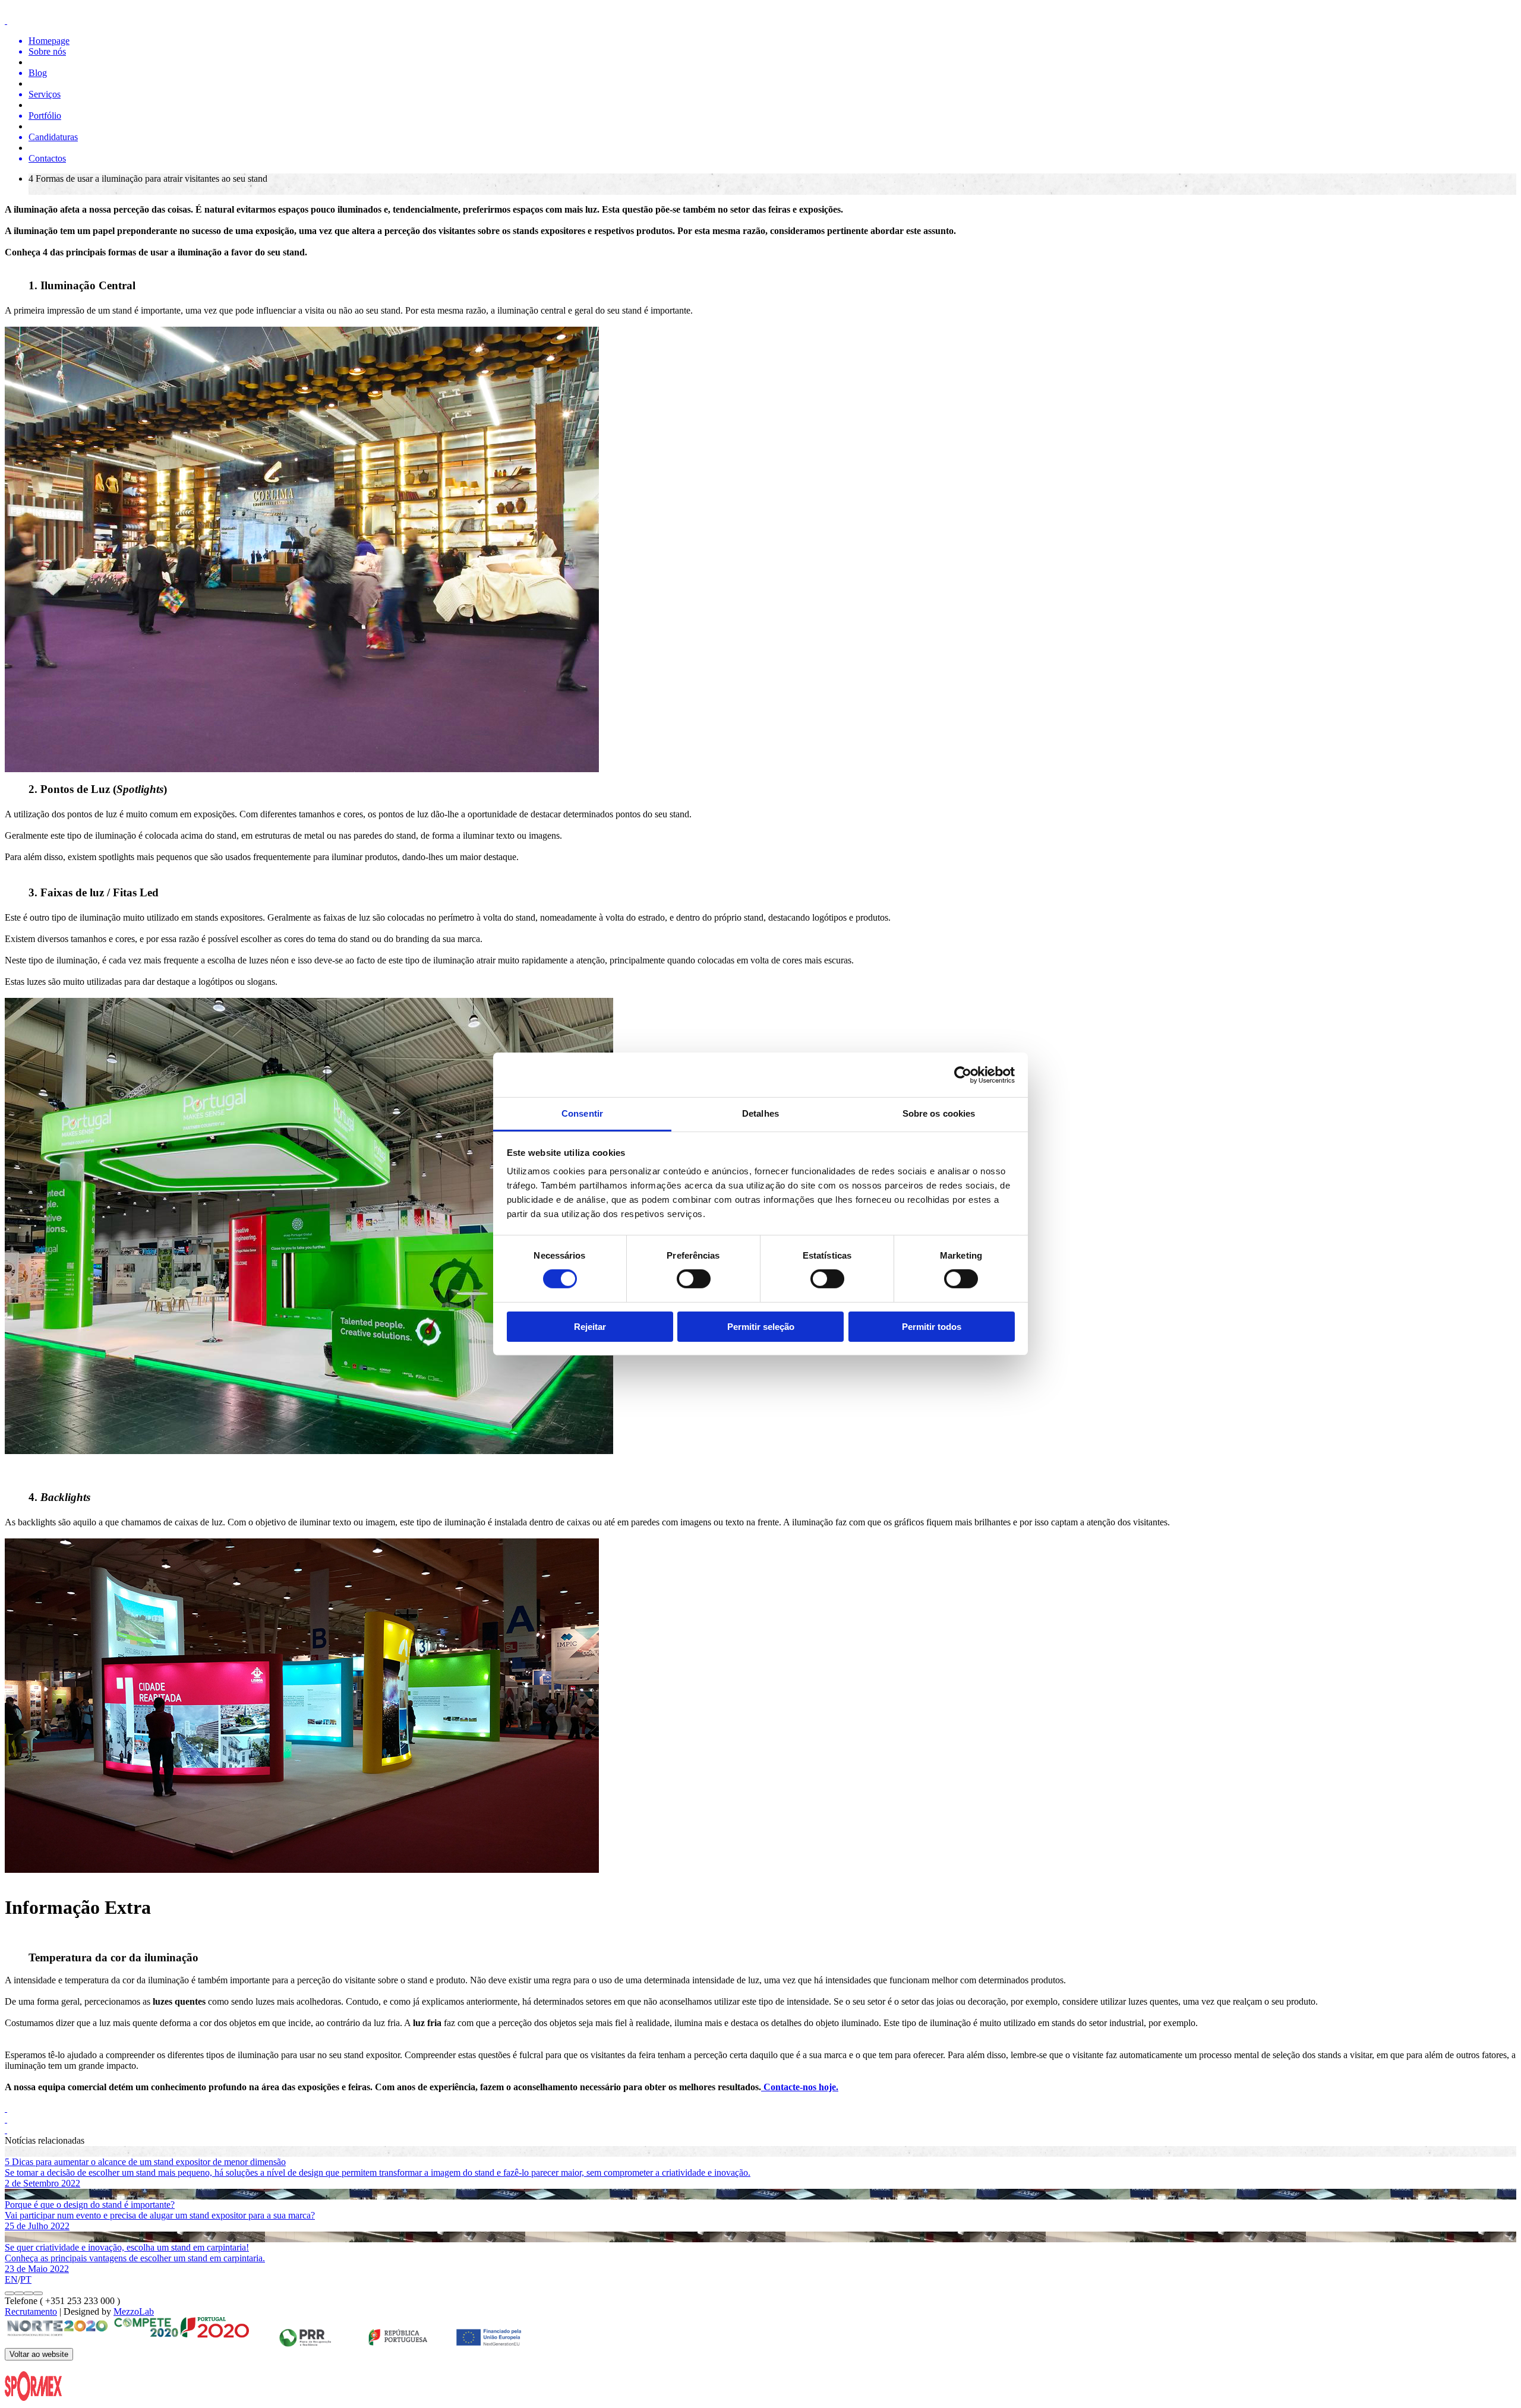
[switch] (694, 1279)
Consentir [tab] (582, 1113)
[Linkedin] (760, 2130)
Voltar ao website (39, 2354)
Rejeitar (590, 1327)
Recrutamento (31, 2311)
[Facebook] (760, 2119)
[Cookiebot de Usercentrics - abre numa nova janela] (963, 1075)
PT (26, 2279)
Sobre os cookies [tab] (939, 1113)
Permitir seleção (761, 1327)
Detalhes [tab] (760, 1113)
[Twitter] (760, 2109)
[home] (760, 21)
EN (11, 2279)
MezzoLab (134, 2311)
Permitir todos (932, 1327)
